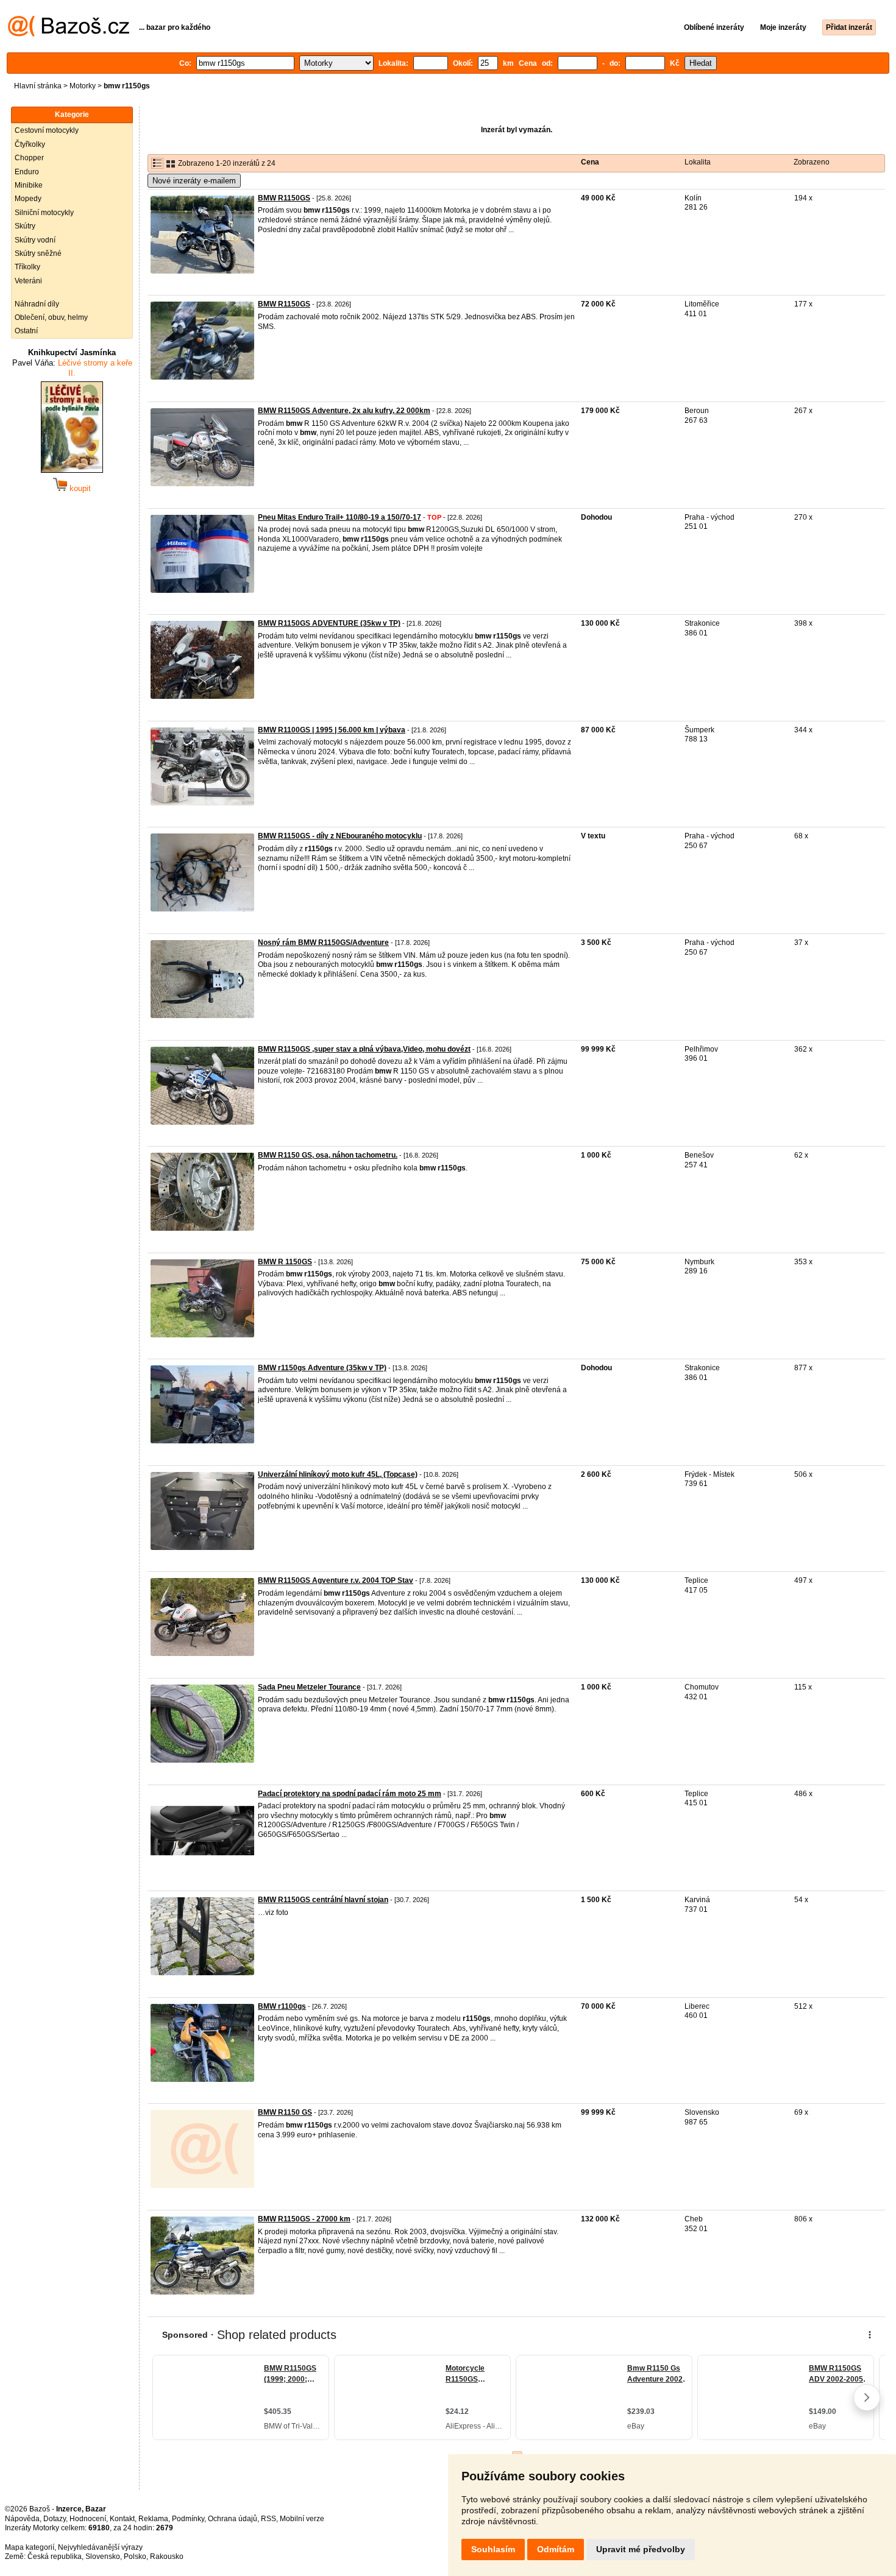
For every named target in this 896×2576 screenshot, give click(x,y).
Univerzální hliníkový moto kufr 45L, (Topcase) (338, 1474)
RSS (268, 2519)
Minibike (29, 185)
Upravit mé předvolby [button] (641, 2549)
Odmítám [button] (556, 2549)
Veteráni (28, 281)
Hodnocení (88, 2519)
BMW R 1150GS (285, 1262)
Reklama (153, 2519)
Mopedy (28, 199)
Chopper (29, 158)
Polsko (135, 2557)
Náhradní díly (37, 304)
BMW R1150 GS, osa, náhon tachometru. (328, 1155)
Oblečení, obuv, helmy (51, 317)
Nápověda (22, 2519)
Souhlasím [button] (493, 2549)
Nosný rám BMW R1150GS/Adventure (323, 943)
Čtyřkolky (30, 144)
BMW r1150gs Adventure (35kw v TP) (322, 1368)
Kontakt (122, 2519)
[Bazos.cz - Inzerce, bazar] (69, 34)
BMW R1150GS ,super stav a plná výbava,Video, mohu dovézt (364, 1049)
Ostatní (26, 331)
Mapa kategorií (30, 2547)
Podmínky (188, 2519)
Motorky (83, 86)
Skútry (25, 226)
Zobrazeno (812, 162)
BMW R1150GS (284, 198)
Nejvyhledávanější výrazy (100, 2547)
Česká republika (55, 2557)
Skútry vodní (35, 240)
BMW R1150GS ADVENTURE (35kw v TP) (329, 623)
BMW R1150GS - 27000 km (304, 2219)
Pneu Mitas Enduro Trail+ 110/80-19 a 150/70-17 (340, 517)
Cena (590, 162)
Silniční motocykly (44, 213)
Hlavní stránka (38, 86)
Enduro (27, 172)
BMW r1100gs (282, 2006)
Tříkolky (27, 267)
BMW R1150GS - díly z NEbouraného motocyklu (340, 836)
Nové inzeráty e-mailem (194, 181)
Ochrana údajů (233, 2519)
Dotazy (55, 2519)
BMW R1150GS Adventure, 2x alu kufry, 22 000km (344, 411)
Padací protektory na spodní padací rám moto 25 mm (350, 1794)
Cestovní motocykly (47, 130)
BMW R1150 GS (285, 2112)
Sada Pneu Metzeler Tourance (309, 1687)
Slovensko (103, 2557)
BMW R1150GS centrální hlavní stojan (323, 1900)
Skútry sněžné (38, 253)
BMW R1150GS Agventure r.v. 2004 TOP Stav (336, 1580)
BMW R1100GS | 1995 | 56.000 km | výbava (332, 730)
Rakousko (167, 2557)
